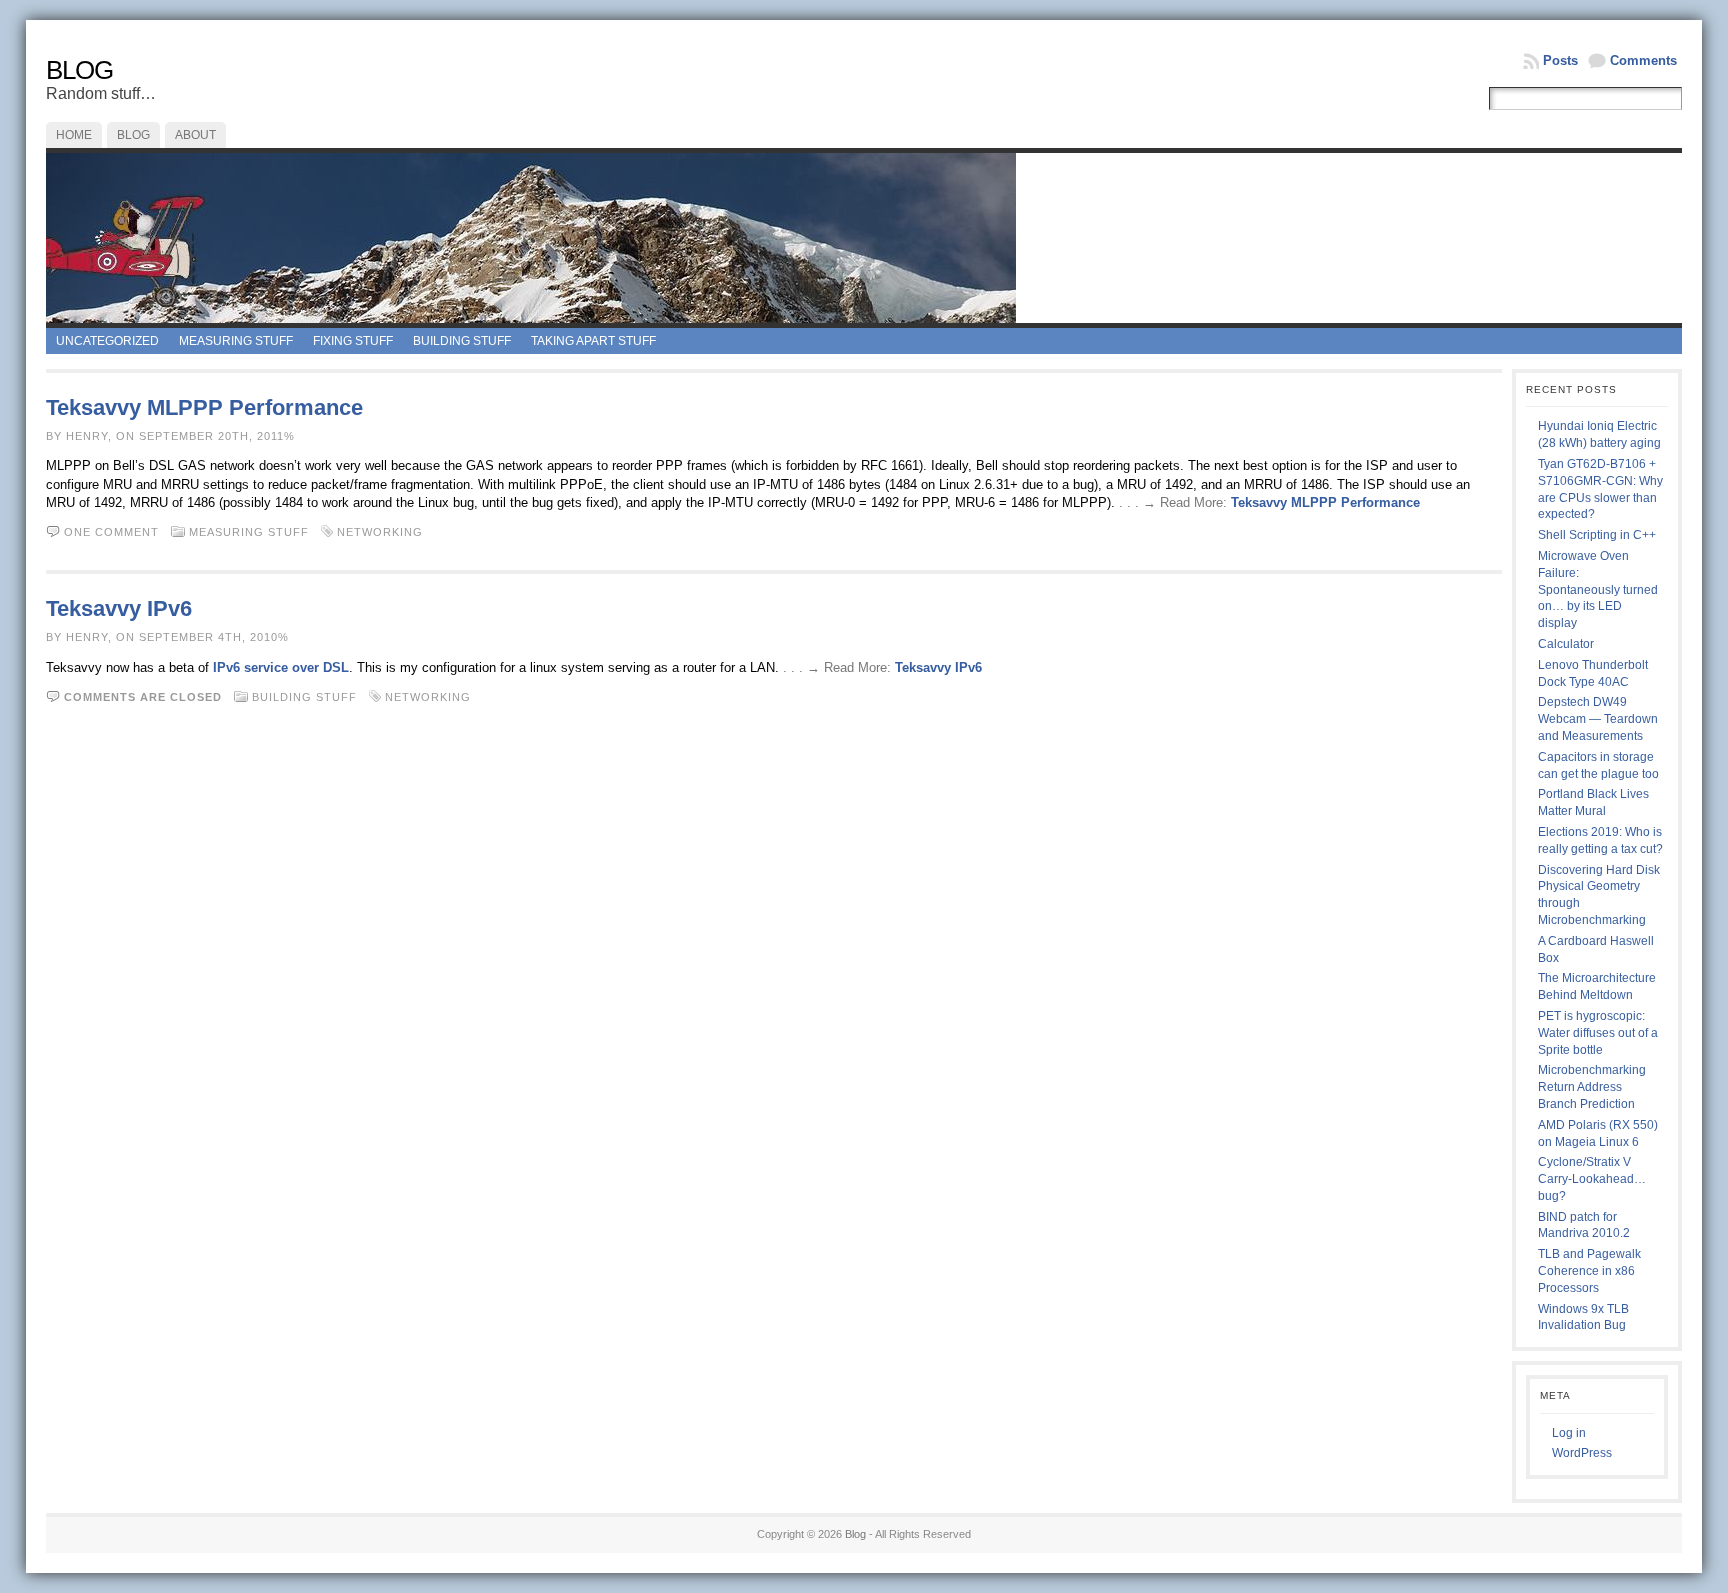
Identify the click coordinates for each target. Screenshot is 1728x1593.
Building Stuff (462, 341)
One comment (111, 532)
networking (380, 532)
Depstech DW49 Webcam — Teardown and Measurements (1598, 719)
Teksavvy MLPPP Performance (204, 407)
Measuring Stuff (236, 341)
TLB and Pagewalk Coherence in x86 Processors (1589, 1271)
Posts (1560, 60)
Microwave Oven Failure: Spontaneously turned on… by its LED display (1598, 589)
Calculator (1566, 644)
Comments (1643, 60)
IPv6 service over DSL (281, 667)
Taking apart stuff (593, 341)
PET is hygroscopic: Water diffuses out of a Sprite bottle (1598, 1033)
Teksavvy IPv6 (119, 608)
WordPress (1582, 1453)
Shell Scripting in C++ (1597, 535)
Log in (1569, 1433)
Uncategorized (107, 341)
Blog (79, 70)
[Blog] (864, 238)
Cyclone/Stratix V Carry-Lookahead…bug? (1592, 1179)
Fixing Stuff (353, 341)
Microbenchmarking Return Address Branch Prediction (1592, 1087)
